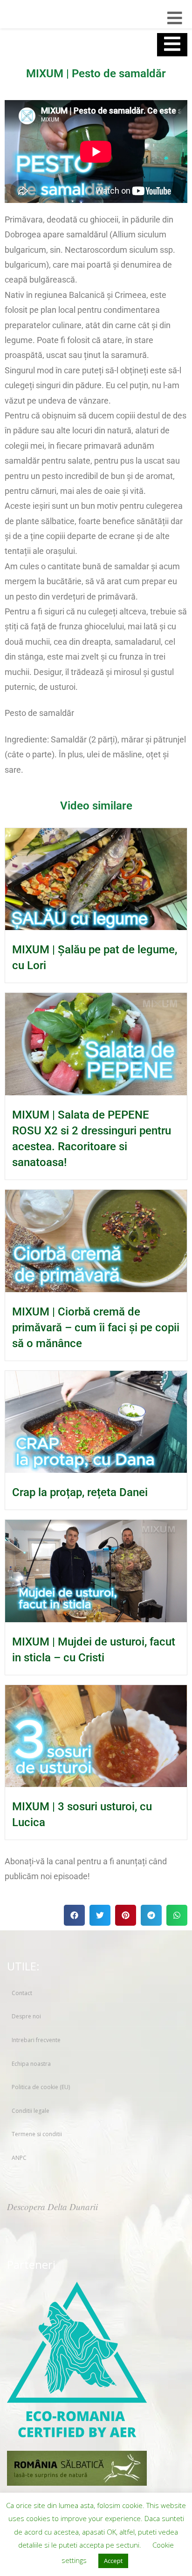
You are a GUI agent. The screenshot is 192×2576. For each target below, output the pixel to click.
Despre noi (26, 2016)
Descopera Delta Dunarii (52, 2207)
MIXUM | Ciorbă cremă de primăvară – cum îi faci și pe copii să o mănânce (96, 1328)
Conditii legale (31, 2111)
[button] (74, 1915)
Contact (22, 1993)
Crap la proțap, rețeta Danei (80, 1492)
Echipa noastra (31, 2064)
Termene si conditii (37, 2134)
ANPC (19, 2158)
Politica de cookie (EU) (41, 2087)
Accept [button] (113, 2561)
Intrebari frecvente (36, 2040)
